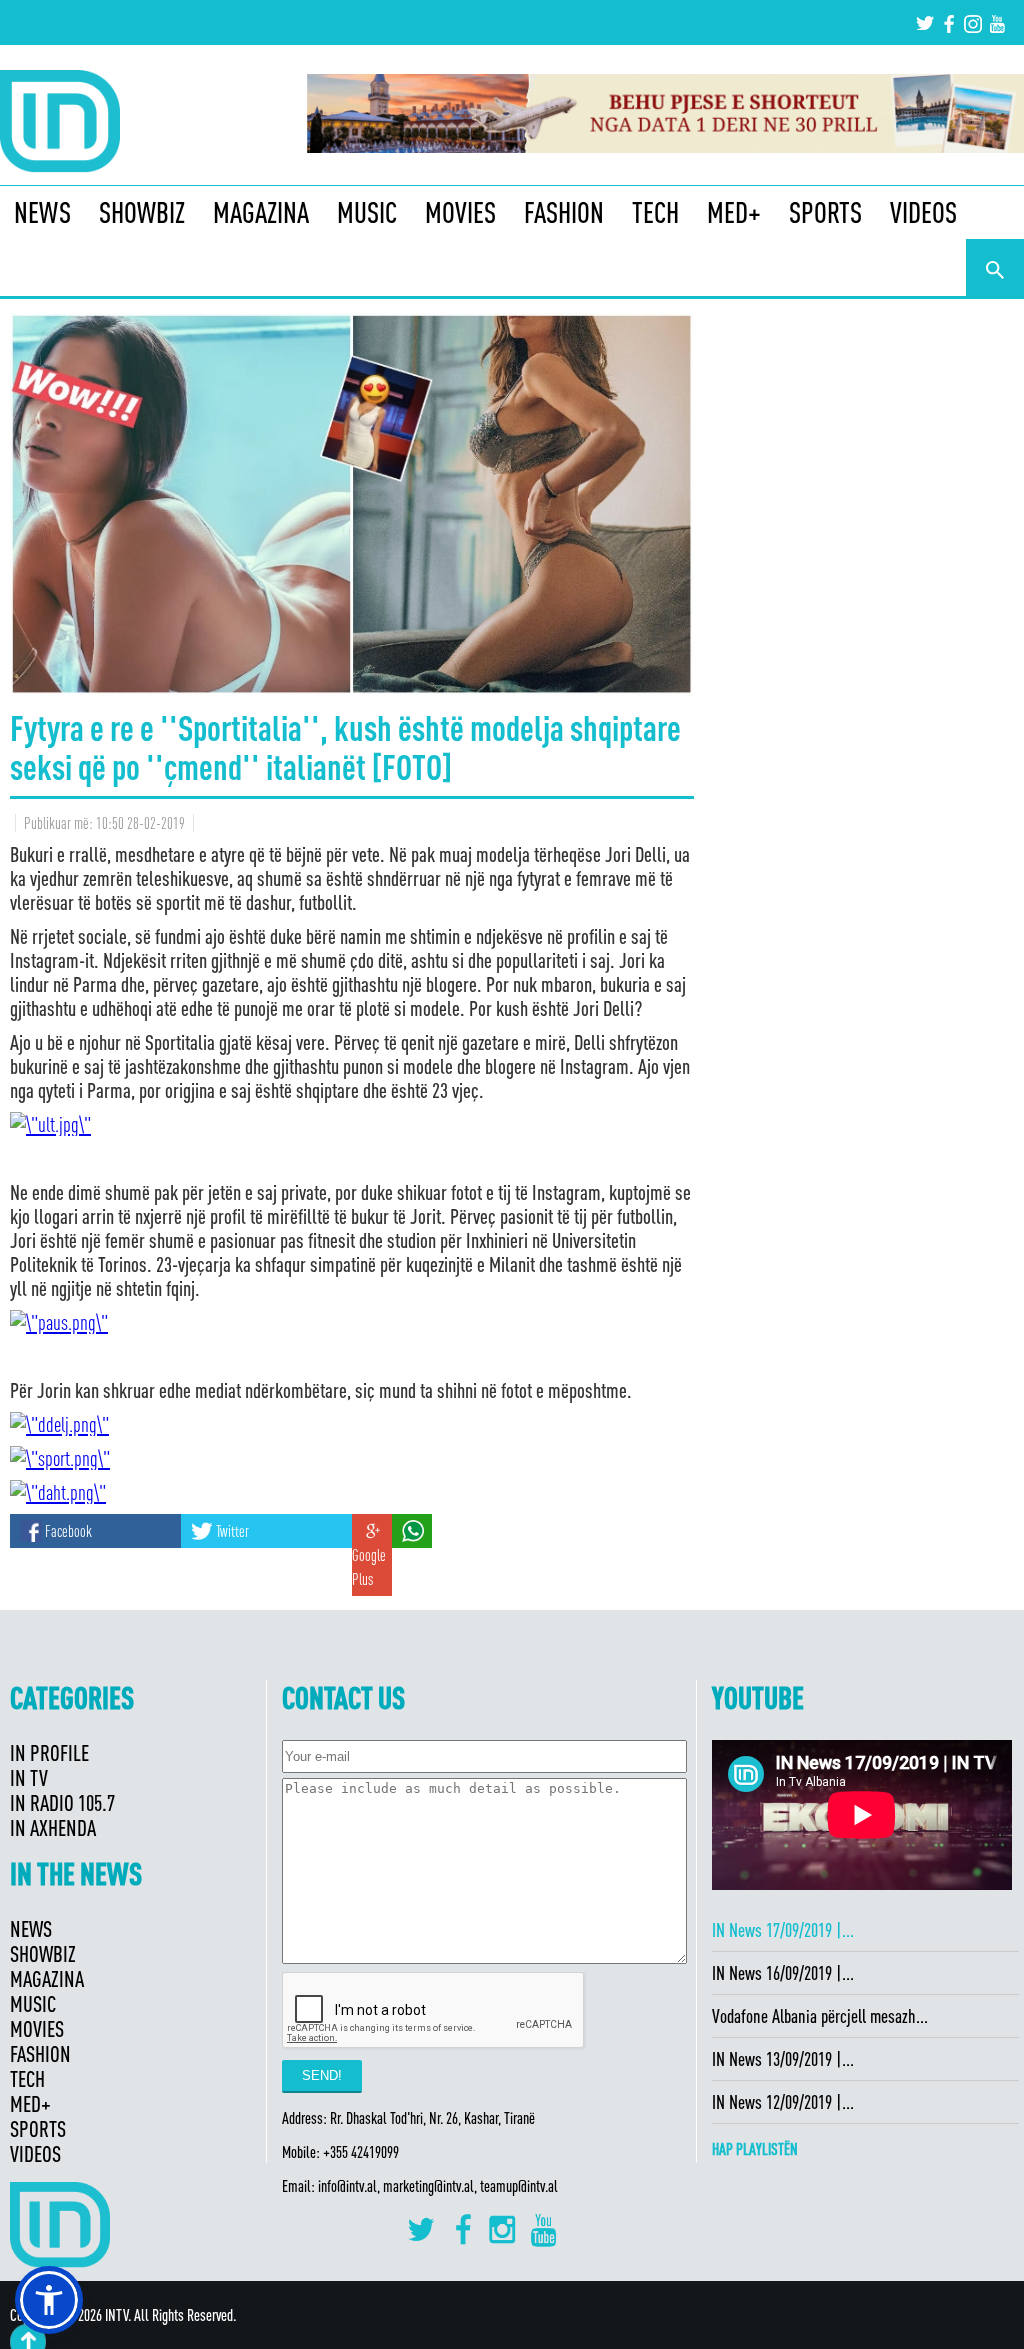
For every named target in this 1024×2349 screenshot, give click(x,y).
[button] (49, 2300)
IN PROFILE (49, 1752)
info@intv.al (347, 2186)
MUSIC (367, 212)
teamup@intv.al (519, 2186)
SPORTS (825, 212)
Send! (322, 2075)
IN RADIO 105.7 (62, 1802)
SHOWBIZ (142, 212)
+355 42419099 (361, 2152)
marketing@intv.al (428, 2186)
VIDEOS (923, 212)
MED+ (734, 212)
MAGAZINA (261, 212)
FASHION (564, 212)
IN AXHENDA (53, 1827)
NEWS (42, 212)
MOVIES (460, 212)
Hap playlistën (755, 2149)
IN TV (29, 1777)
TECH (655, 212)
